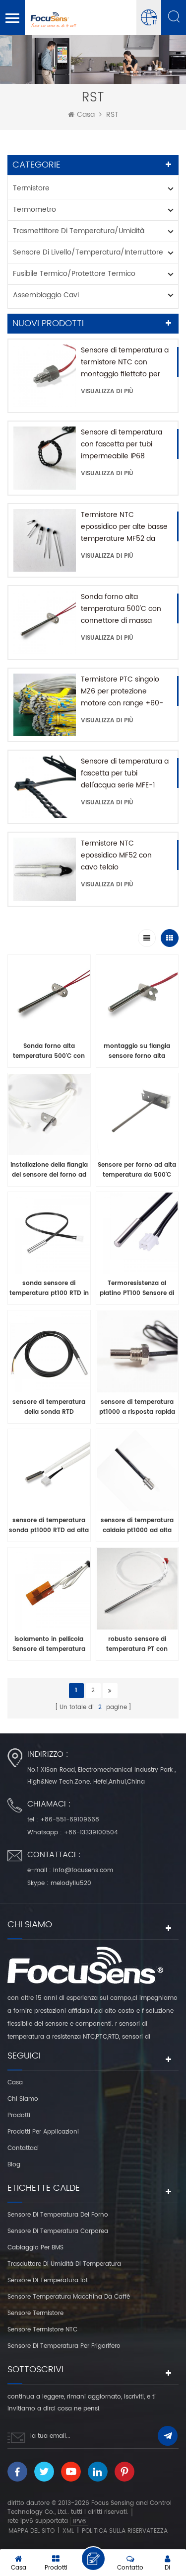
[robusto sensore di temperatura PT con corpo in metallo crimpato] (137, 1591)
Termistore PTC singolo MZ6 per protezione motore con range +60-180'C (122, 691)
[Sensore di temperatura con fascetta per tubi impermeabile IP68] (45, 458)
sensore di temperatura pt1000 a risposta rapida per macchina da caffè (137, 1407)
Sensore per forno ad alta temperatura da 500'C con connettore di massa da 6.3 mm (137, 1170)
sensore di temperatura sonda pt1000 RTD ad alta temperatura (49, 1526)
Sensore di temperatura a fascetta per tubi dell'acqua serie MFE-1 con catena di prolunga (125, 773)
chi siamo (23, 2099)
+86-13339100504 (91, 1833)
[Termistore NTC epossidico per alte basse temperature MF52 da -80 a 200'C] (45, 540)
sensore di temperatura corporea (58, 2231)
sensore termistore (35, 2313)
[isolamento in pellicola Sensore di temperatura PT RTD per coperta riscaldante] (49, 1591)
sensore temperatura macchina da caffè (69, 2297)
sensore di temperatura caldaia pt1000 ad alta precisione (137, 1526)
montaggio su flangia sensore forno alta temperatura (137, 1051)
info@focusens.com (83, 1870)
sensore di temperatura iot (48, 2280)
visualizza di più (107, 391)
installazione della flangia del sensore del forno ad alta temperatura (49, 1170)
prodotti (19, 2115)
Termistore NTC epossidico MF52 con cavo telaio (116, 855)
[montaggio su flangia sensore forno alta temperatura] (137, 999)
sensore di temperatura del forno (58, 2215)
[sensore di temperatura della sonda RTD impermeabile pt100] (49, 1354)
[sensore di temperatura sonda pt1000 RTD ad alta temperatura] (49, 1473)
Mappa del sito (31, 2531)
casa (86, 115)
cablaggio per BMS (35, 2248)
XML (68, 2531)
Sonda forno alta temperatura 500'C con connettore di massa (121, 609)
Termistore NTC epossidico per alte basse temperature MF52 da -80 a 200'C (124, 527)
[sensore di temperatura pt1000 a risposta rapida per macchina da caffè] (137, 1354)
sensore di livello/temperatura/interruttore (88, 252)
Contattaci (23, 2148)
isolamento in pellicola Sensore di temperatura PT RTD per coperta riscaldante (49, 1644)
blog (14, 2165)
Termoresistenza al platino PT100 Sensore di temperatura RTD (137, 1288)
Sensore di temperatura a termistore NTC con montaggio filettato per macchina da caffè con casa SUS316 (125, 362)
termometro (34, 210)
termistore (31, 188)
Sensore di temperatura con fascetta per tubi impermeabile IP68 (122, 444)
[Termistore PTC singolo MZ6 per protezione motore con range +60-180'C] (45, 705)
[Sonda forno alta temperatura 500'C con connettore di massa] (45, 622)
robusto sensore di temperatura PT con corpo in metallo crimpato (137, 1644)
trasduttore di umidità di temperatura (64, 2264)
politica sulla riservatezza (125, 2531)
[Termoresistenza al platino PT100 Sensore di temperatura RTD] (137, 1236)
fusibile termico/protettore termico (74, 274)
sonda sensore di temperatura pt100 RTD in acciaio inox (49, 1288)
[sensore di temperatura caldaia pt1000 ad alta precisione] (137, 1473)
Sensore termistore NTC (42, 2330)
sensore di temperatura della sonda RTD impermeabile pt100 (49, 1407)
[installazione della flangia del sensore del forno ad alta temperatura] (49, 1117)
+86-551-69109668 (70, 1820)
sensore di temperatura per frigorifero (64, 2346)
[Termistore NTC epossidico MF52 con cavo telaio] (45, 869)
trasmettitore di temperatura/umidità (79, 231)
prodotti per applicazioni (43, 2132)
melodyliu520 (71, 1883)
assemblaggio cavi (46, 295)
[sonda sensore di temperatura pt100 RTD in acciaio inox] (49, 1236)
